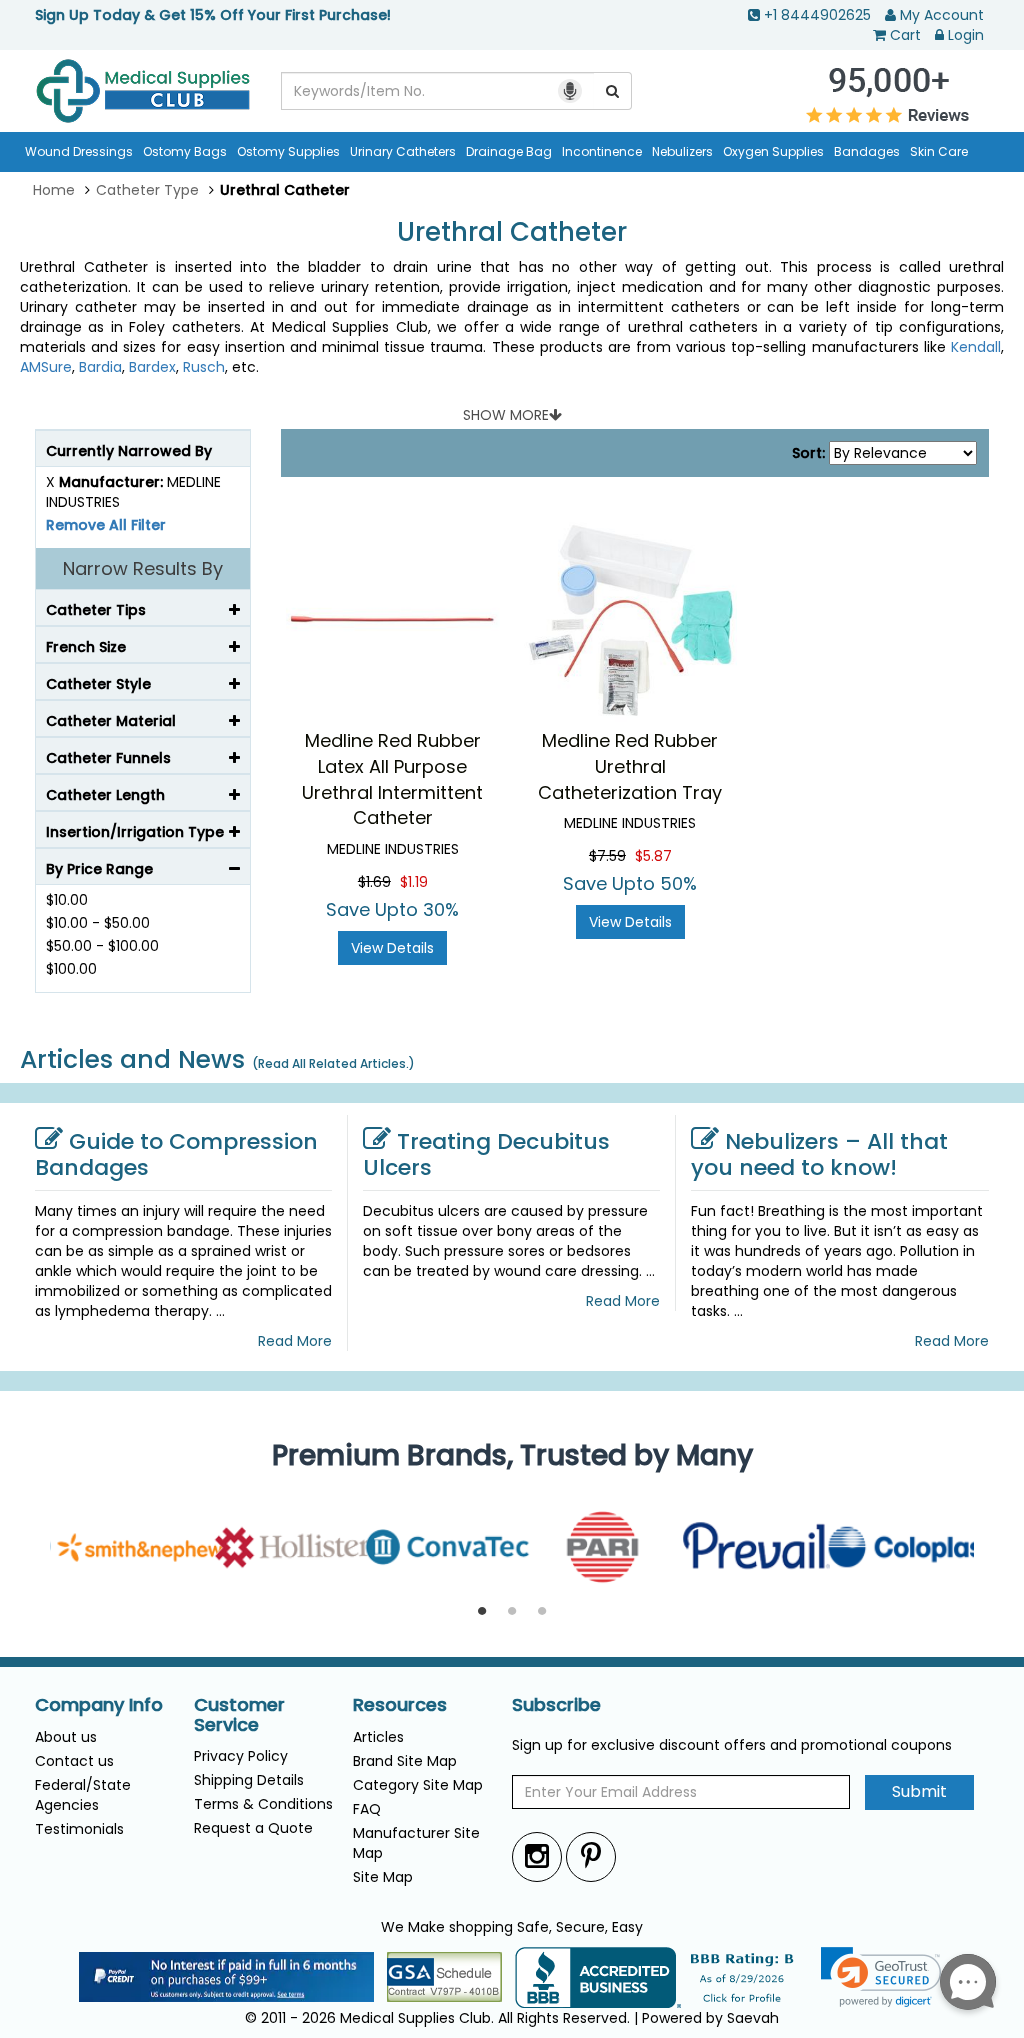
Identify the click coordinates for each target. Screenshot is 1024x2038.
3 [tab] (542, 1612)
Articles (378, 1737)
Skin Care (939, 151)
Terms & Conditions (263, 1804)
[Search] (613, 91)
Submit (919, 1791)
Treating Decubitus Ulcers (486, 1154)
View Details (392, 948)
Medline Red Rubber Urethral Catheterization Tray (630, 766)
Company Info (99, 1705)
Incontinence (602, 151)
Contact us (74, 1761)
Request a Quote (253, 1828)
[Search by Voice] (570, 91)
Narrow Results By (143, 568)
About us (66, 1737)
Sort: (808, 453)
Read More (295, 1341)
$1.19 (414, 882)
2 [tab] (512, 1612)
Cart (905, 35)
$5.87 (653, 856)
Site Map (383, 1877)
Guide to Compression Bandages (176, 1154)
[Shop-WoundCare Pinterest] (591, 1856)
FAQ (367, 1809)
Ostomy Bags (185, 151)
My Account (942, 15)
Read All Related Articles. (333, 1063)
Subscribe (556, 1705)
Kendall (976, 347)
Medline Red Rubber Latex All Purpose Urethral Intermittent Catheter (392, 779)
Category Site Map (418, 1785)
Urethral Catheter (512, 232)
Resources (400, 1705)
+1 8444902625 (817, 15)
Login (966, 35)
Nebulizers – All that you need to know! (819, 1154)
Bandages (867, 151)
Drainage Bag (509, 151)
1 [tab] (482, 1612)
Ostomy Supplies (288, 151)
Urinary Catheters (403, 151)
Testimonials (79, 1829)
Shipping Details (249, 1780)
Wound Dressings (79, 151)
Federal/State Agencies (83, 1795)
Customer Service (239, 1715)
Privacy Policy (241, 1756)
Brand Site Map (405, 1761)
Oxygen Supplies (773, 151)
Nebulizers (682, 151)
